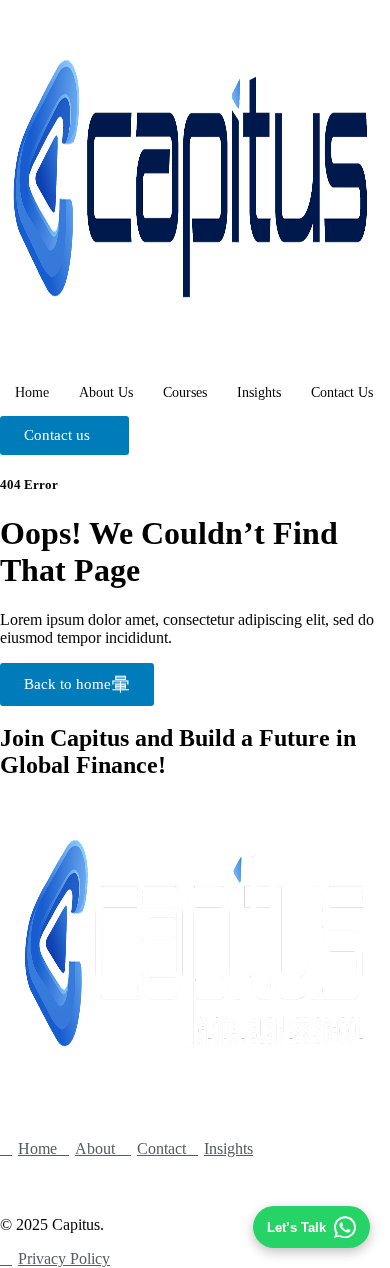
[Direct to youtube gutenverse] (125, 1179)
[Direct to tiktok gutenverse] (21, 1179)
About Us (106, 392)
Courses (185, 392)
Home (32, 392)
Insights (259, 392)
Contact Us (342, 392)
